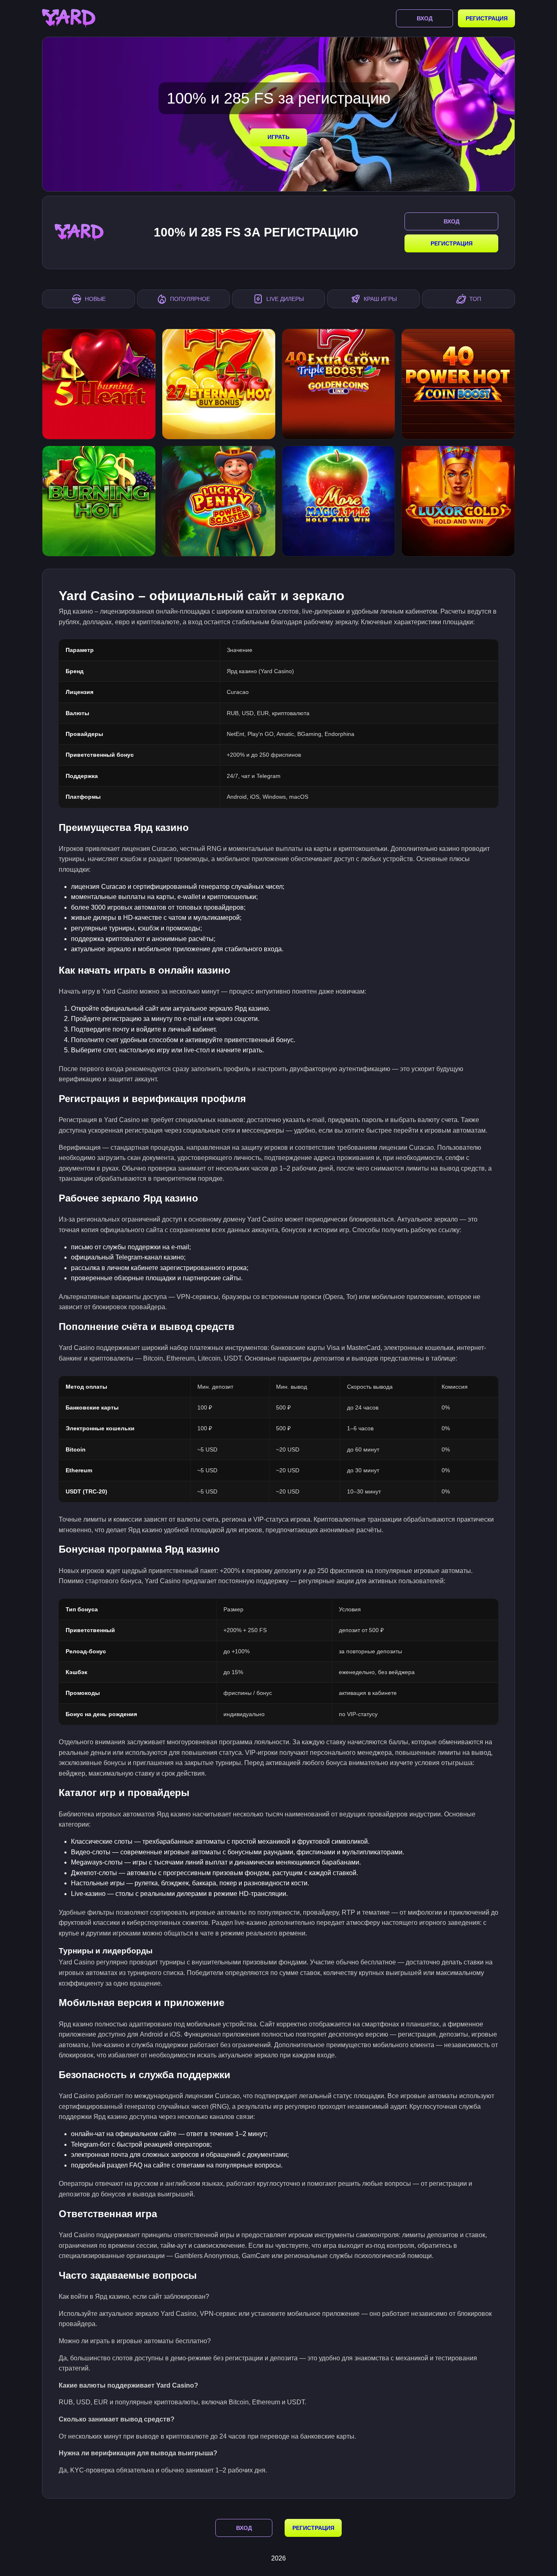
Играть (278, 137)
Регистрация (487, 18)
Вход (425, 18)
